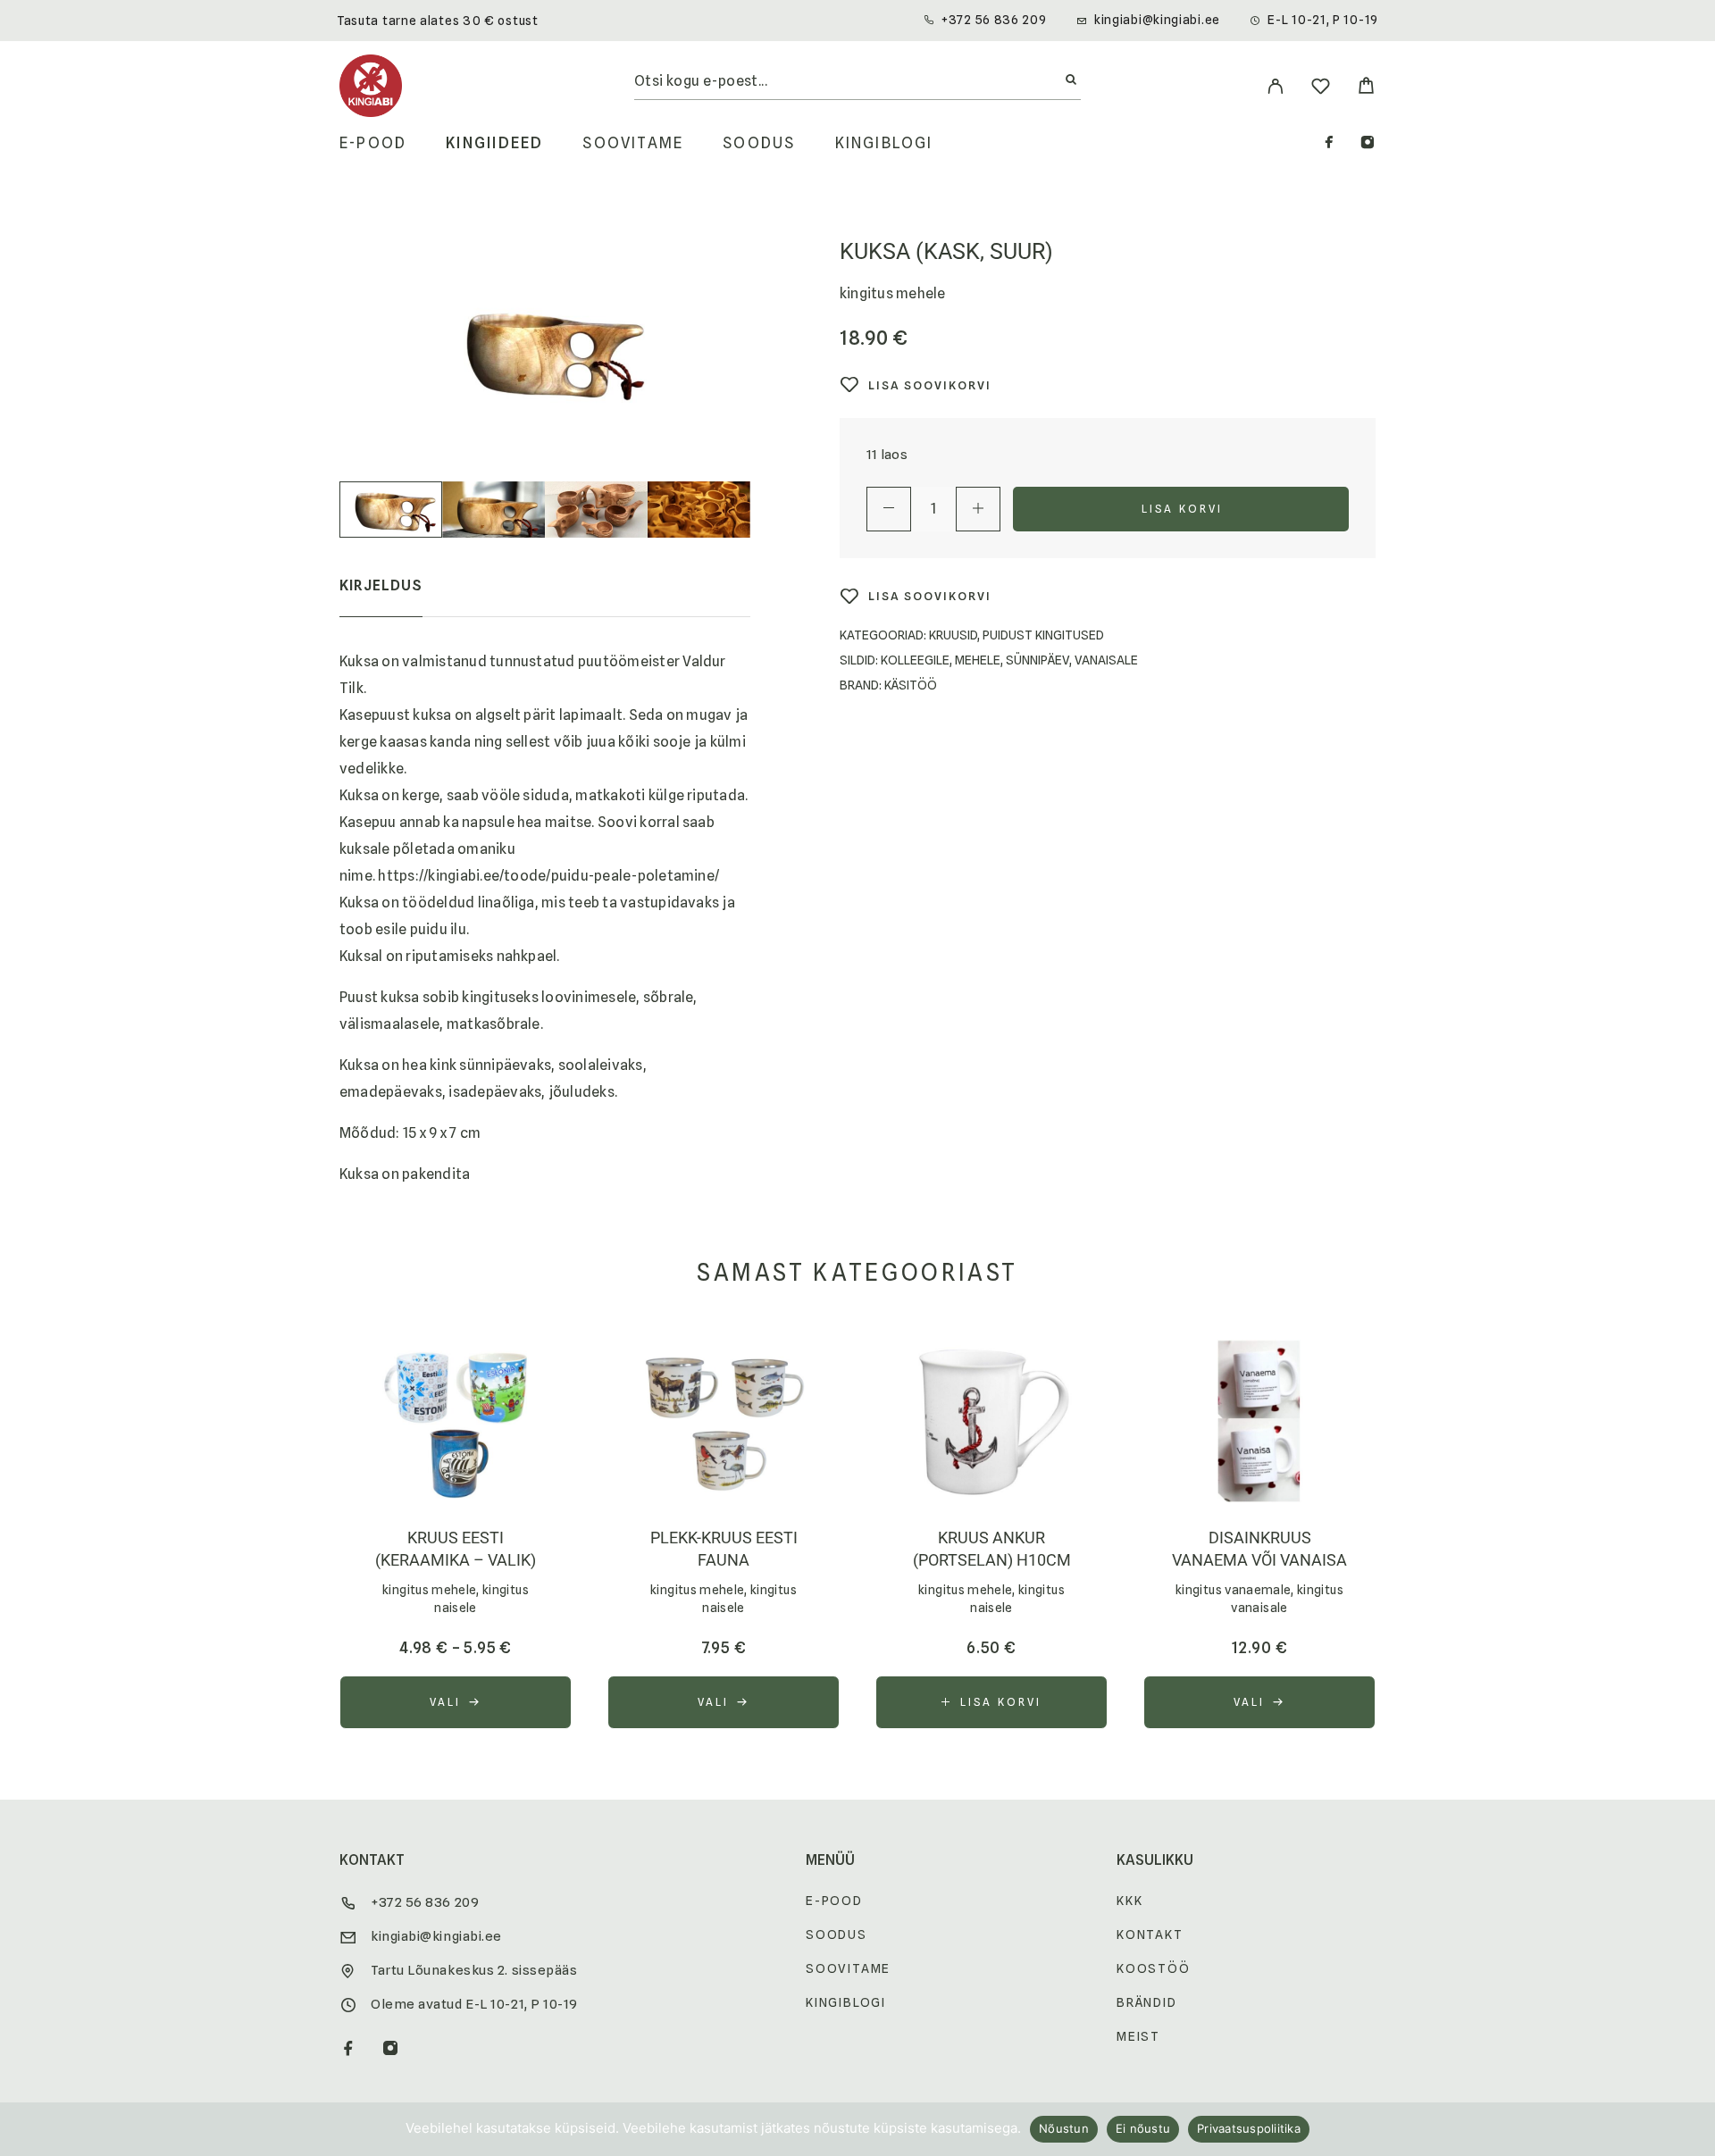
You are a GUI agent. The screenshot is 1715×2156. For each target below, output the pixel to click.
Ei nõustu (1143, 2128)
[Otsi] (1071, 80)
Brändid (1147, 2002)
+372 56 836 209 (994, 20)
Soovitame (633, 143)
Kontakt (1150, 1935)
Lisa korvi (1183, 509)
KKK (1129, 1901)
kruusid (953, 635)
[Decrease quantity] (889, 509)
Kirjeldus (381, 585)
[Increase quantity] (978, 509)
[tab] (381, 597)
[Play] (391, 510)
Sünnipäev (1037, 660)
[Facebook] (1329, 144)
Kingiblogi (884, 143)
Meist (1138, 2036)
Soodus (759, 143)
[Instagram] (1368, 144)
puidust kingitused (1043, 635)
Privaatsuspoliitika (1249, 2128)
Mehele (978, 660)
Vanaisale (1106, 660)
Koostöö (1154, 1968)
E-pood (373, 143)
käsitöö (911, 685)
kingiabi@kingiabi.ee (1157, 20)
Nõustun (1064, 2128)
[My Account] (1275, 86)
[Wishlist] (1321, 89)
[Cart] (1366, 88)
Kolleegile (915, 660)
